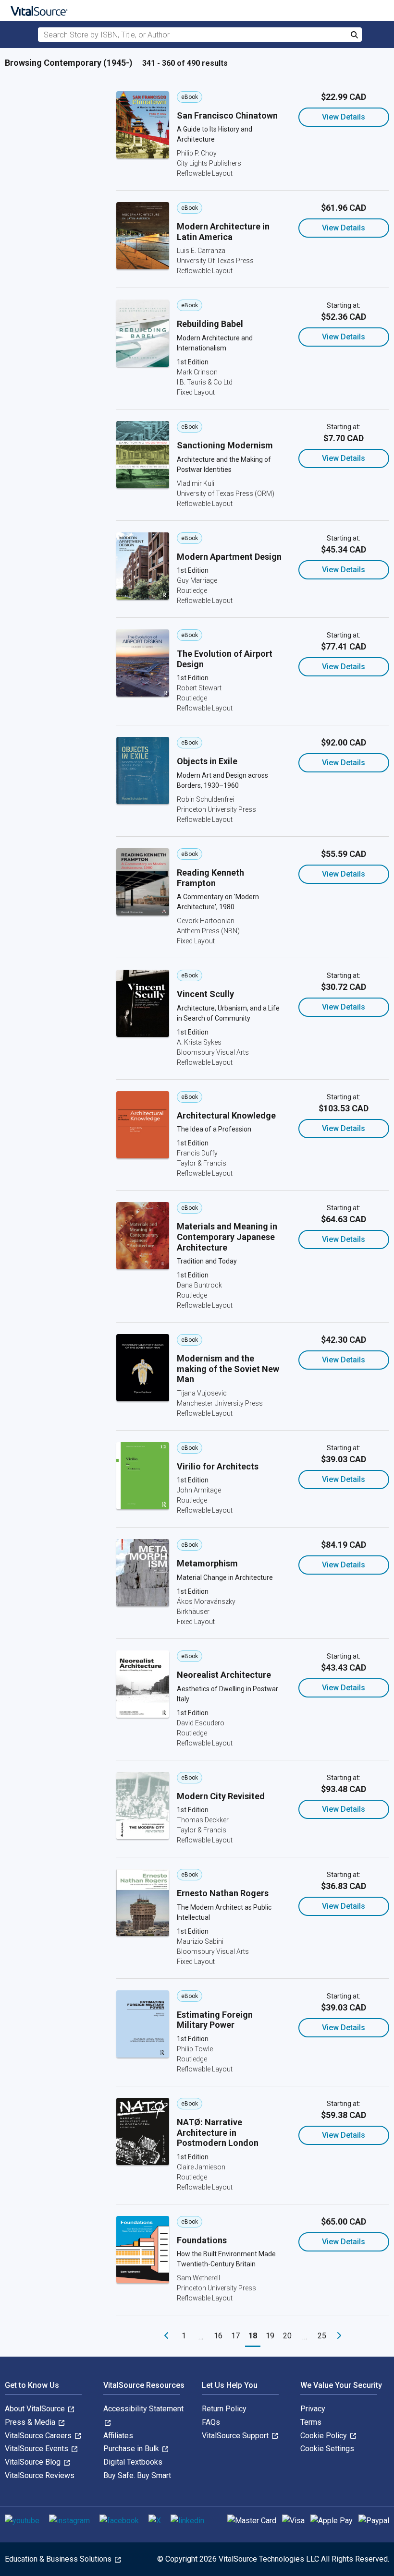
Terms (311, 2422)
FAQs (211, 2422)
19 (270, 2336)
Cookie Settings (327, 2449)
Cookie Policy (325, 2436)
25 (322, 2336)
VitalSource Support (236, 2436)
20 (287, 2336)
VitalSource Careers (39, 2436)
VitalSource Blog (34, 2462)
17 (235, 2336)
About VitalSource (36, 2409)
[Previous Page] (166, 2336)
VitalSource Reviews (40, 2475)
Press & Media (31, 2422)
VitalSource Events (37, 2449)
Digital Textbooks (133, 2462)
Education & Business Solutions (59, 2559)
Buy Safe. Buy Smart (137, 2475)
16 (218, 2336)
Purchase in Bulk (132, 2449)
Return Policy (224, 2409)
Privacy (313, 2409)
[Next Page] (339, 2336)
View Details (344, 117)
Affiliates (118, 2436)
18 (253, 2336)
